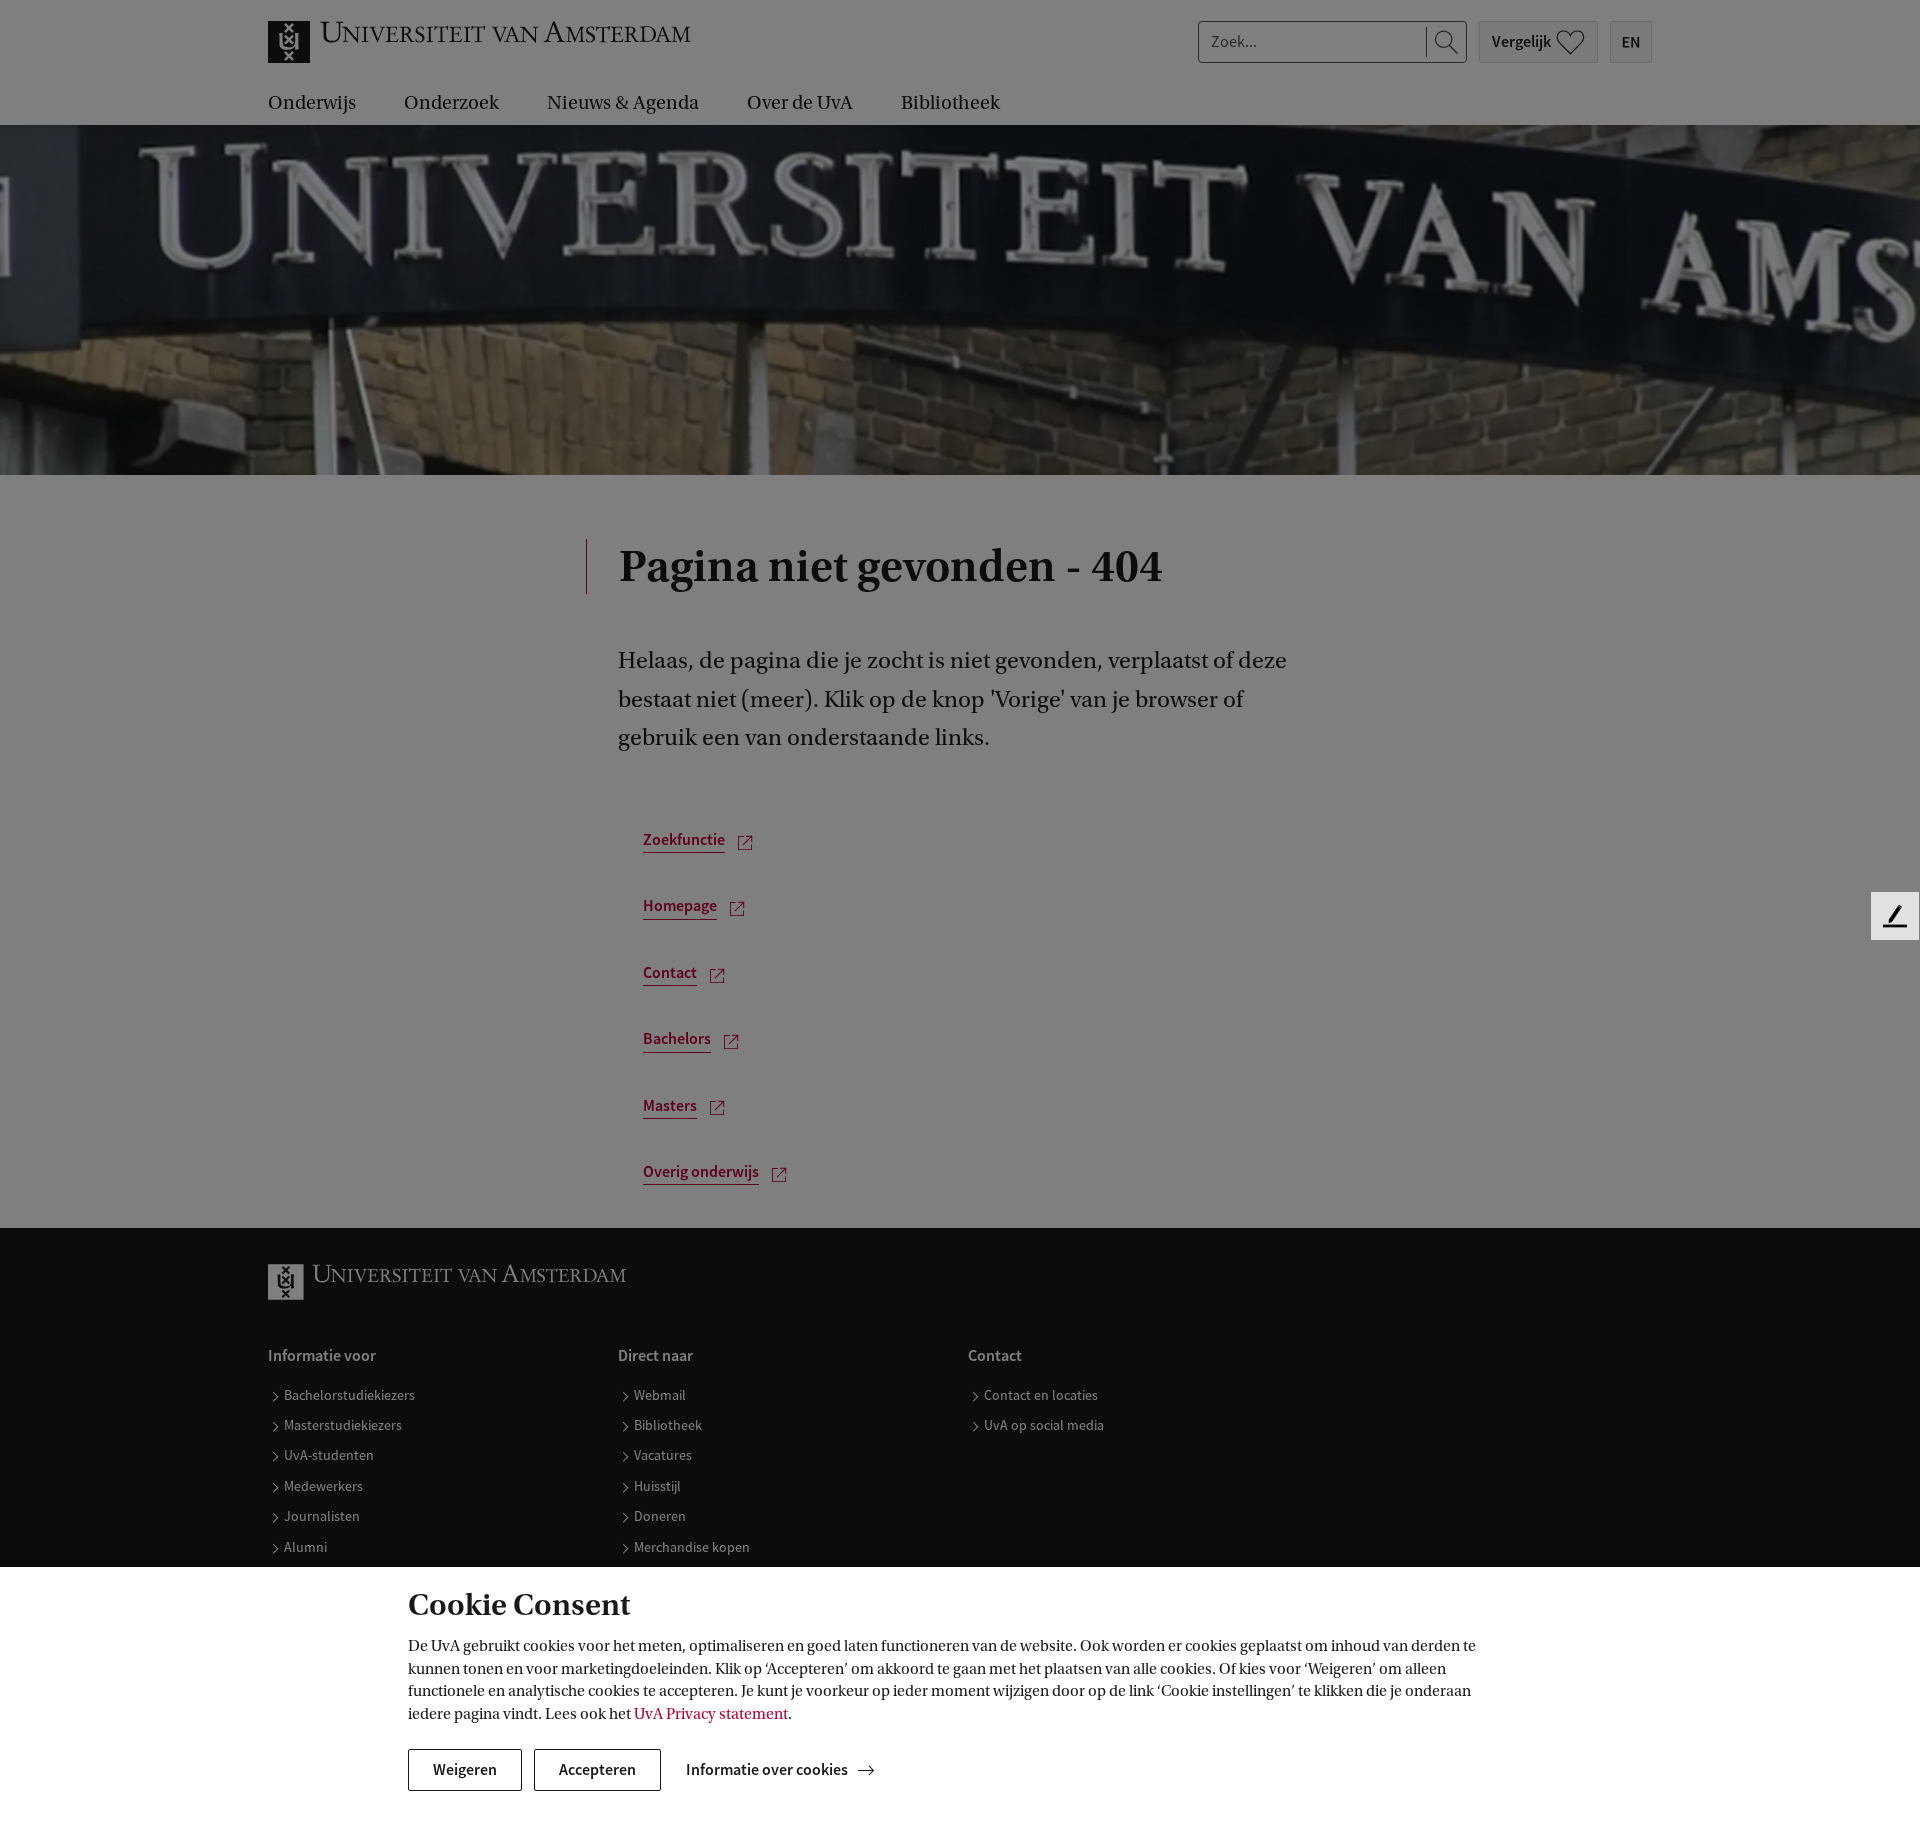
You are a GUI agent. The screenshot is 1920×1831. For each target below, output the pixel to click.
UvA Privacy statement (711, 1714)
